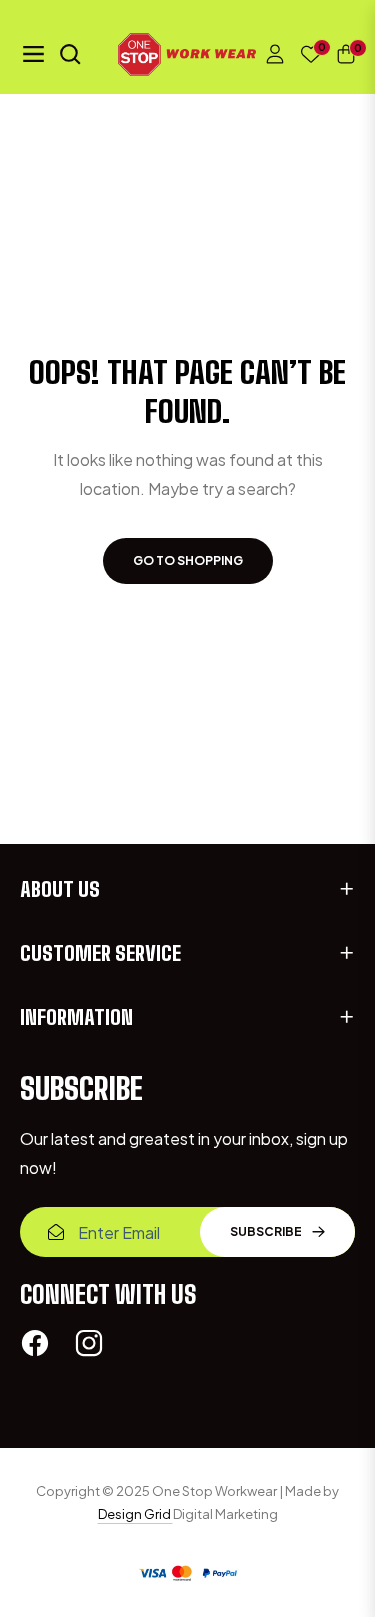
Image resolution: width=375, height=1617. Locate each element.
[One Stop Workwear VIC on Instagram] (89, 1342)
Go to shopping (188, 560)
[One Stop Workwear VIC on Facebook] (35, 1342)
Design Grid (135, 1514)
